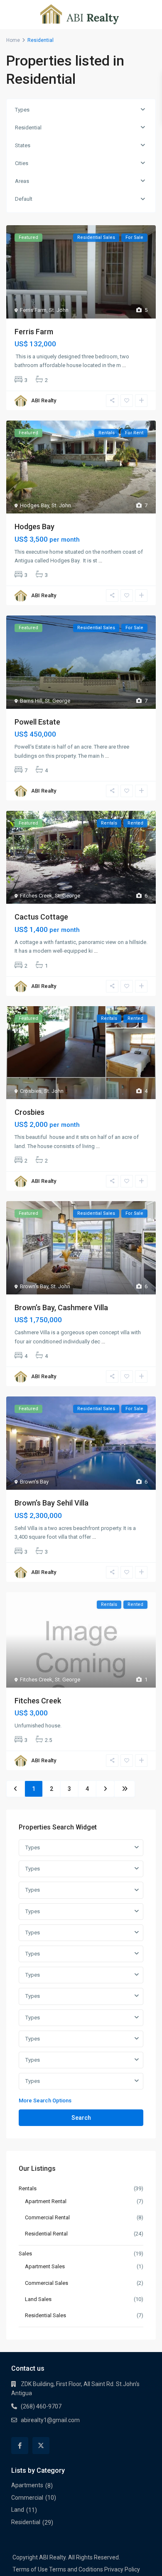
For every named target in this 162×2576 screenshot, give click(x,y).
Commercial (27, 2498)
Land (18, 2510)
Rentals (28, 2188)
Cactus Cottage (41, 917)
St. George (58, 701)
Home (13, 40)
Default (24, 199)
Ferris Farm (33, 310)
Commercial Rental (47, 2217)
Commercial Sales (47, 2283)
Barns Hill (31, 701)
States (23, 145)
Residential (28, 128)
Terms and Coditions (76, 2569)
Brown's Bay (34, 1286)
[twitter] (41, 2446)
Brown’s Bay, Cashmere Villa (61, 1307)
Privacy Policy (122, 2569)
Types (22, 110)
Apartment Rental (46, 2201)
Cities (22, 163)
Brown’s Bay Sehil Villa (52, 1503)
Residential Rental (46, 2234)
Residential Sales (45, 2315)
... (124, 365)
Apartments (27, 2485)
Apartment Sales (45, 2266)
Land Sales (38, 2299)
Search (81, 2118)
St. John (59, 310)
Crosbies (31, 1091)
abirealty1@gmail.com (50, 2420)
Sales (25, 2254)
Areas (22, 181)
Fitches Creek (36, 896)
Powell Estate (37, 722)
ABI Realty (44, 400)
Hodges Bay (34, 505)
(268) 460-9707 (41, 2406)
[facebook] (20, 2446)
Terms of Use (30, 2569)
